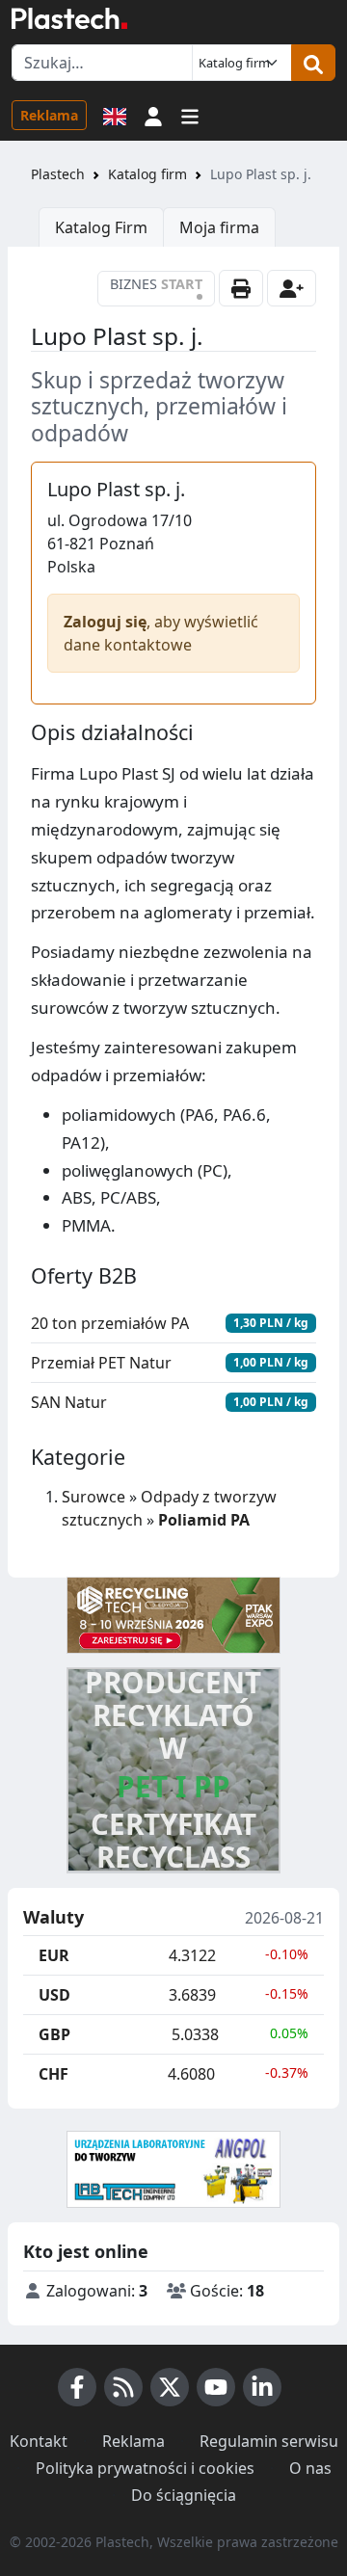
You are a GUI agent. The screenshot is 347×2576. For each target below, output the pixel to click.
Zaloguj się (105, 622)
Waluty (53, 1918)
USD (54, 1995)
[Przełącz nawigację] (190, 115)
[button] (153, 115)
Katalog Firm (101, 227)
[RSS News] (123, 2387)
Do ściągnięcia (184, 2495)
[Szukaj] (313, 63)
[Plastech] (69, 18)
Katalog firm (147, 174)
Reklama (49, 115)
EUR (54, 1955)
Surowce (93, 1497)
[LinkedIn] (262, 2387)
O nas (310, 2468)
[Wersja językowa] (115, 115)
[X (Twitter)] (170, 2387)
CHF (53, 2074)
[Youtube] (216, 2387)
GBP (54, 2034)
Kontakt (39, 2441)
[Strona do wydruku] (241, 288)
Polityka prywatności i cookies (145, 2468)
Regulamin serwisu (269, 2441)
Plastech (58, 174)
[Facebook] (77, 2387)
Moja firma (219, 227)
